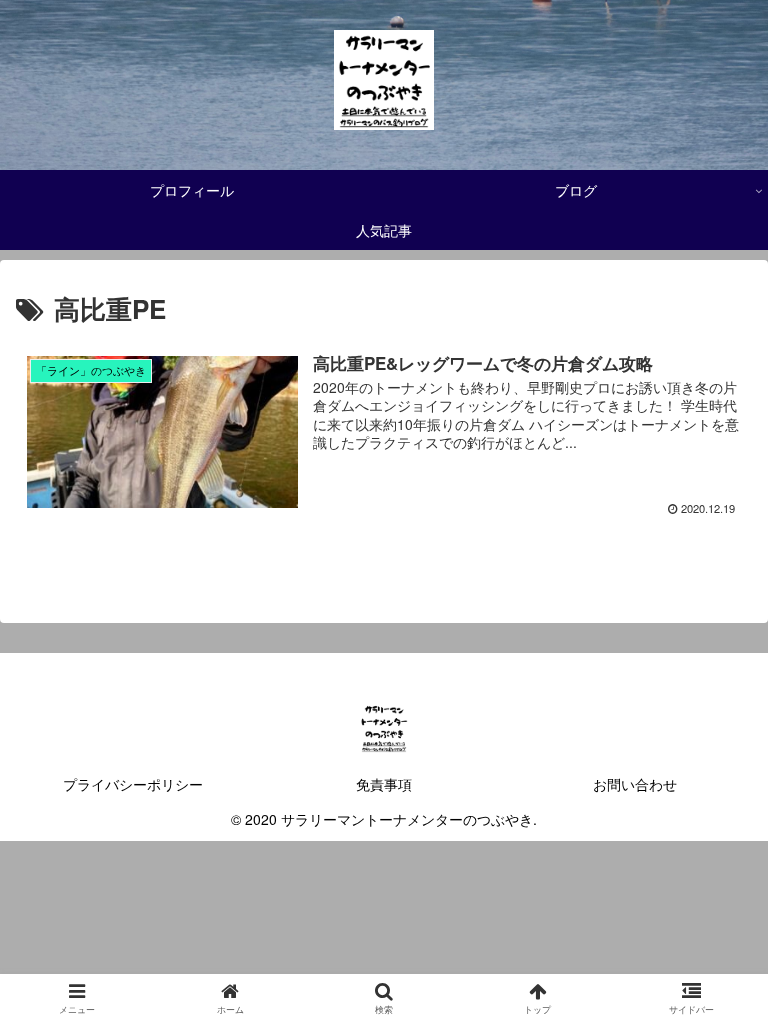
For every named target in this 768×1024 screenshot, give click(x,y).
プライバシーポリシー (133, 784)
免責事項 (384, 784)
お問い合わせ (635, 784)
